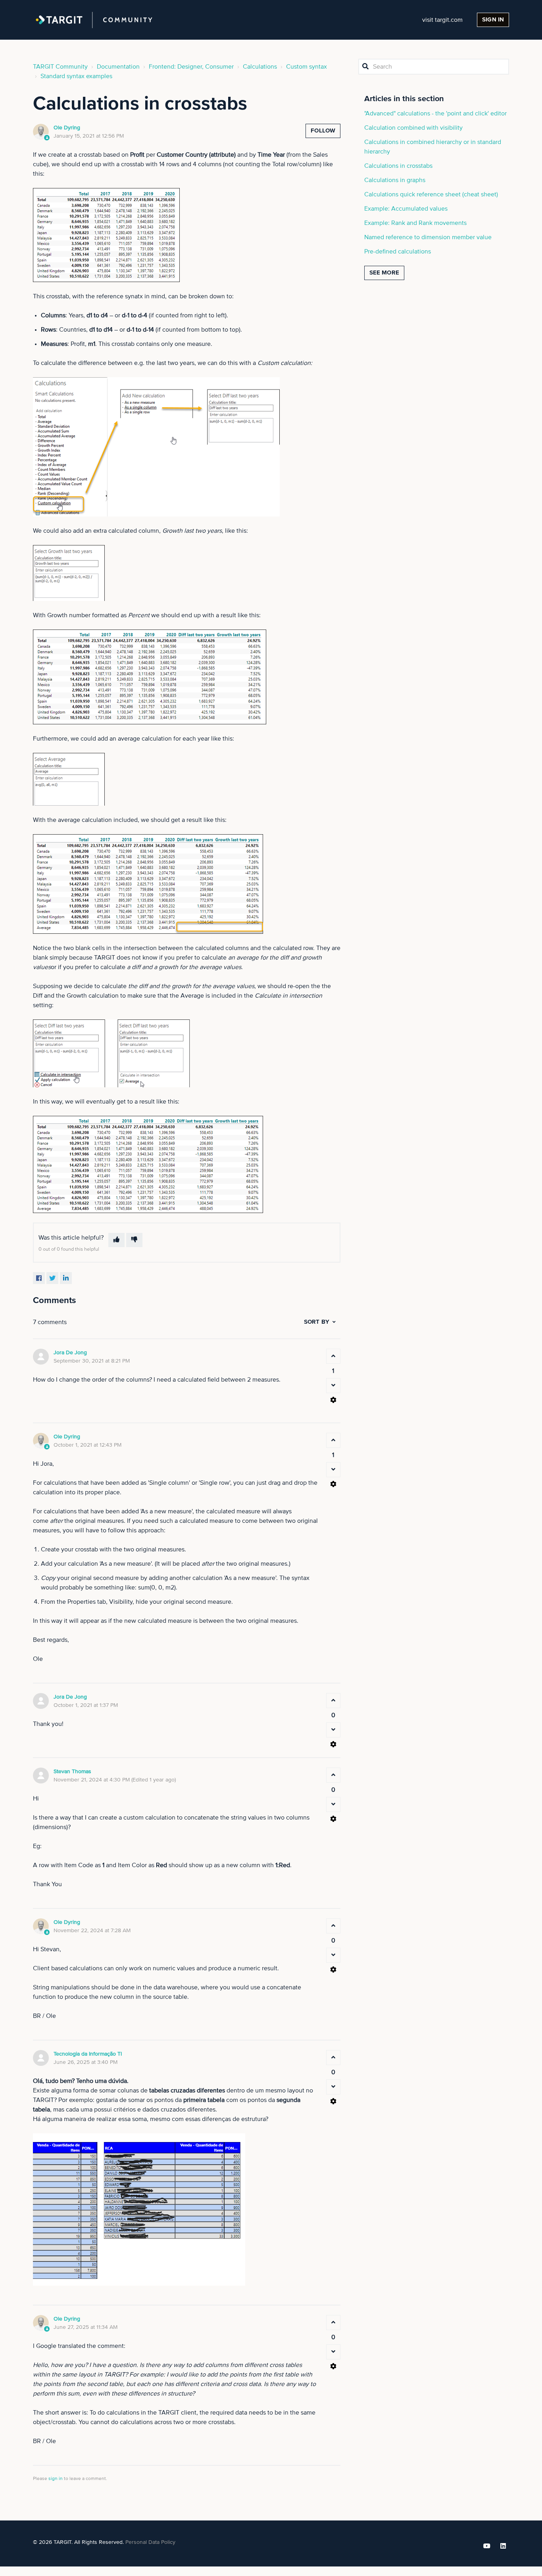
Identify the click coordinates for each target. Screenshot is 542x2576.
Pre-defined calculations (398, 251)
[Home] (94, 20)
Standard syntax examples (76, 76)
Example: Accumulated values (406, 209)
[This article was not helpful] (134, 1240)
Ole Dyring (67, 128)
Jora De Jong (70, 1353)
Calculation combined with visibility (413, 128)
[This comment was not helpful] (333, 1386)
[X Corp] (52, 1278)
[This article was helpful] (116, 1240)
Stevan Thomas (72, 1772)
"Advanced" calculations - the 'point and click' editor (435, 113)
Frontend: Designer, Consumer (191, 67)
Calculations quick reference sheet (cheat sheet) (431, 194)
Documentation (118, 67)
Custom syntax (307, 67)
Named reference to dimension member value (428, 237)
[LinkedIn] (66, 1278)
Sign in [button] (493, 20)
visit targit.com (442, 20)
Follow (323, 131)
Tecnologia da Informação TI (88, 2054)
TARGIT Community (60, 67)
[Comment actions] (333, 1400)
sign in (56, 2479)
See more (384, 273)
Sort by (317, 1322)
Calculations (260, 67)
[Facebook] (39, 1278)
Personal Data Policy (150, 2542)
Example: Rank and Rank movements (415, 223)
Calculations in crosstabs (398, 166)
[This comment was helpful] (333, 1356)
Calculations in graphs (395, 180)
